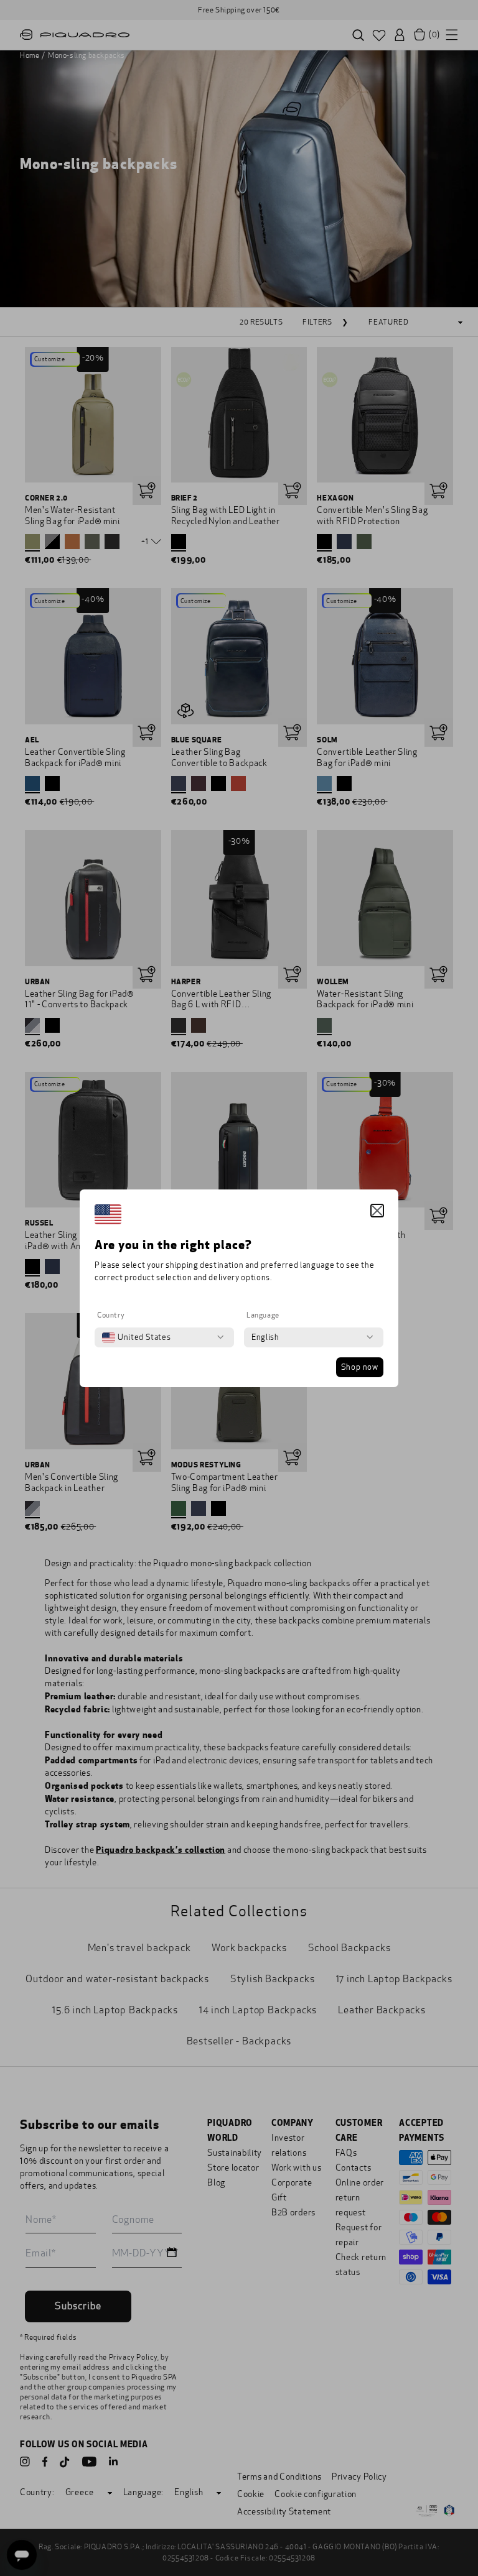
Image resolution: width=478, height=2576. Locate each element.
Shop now (360, 1367)
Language (263, 1315)
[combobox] (136, 1337)
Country (111, 1315)
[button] (377, 1211)
